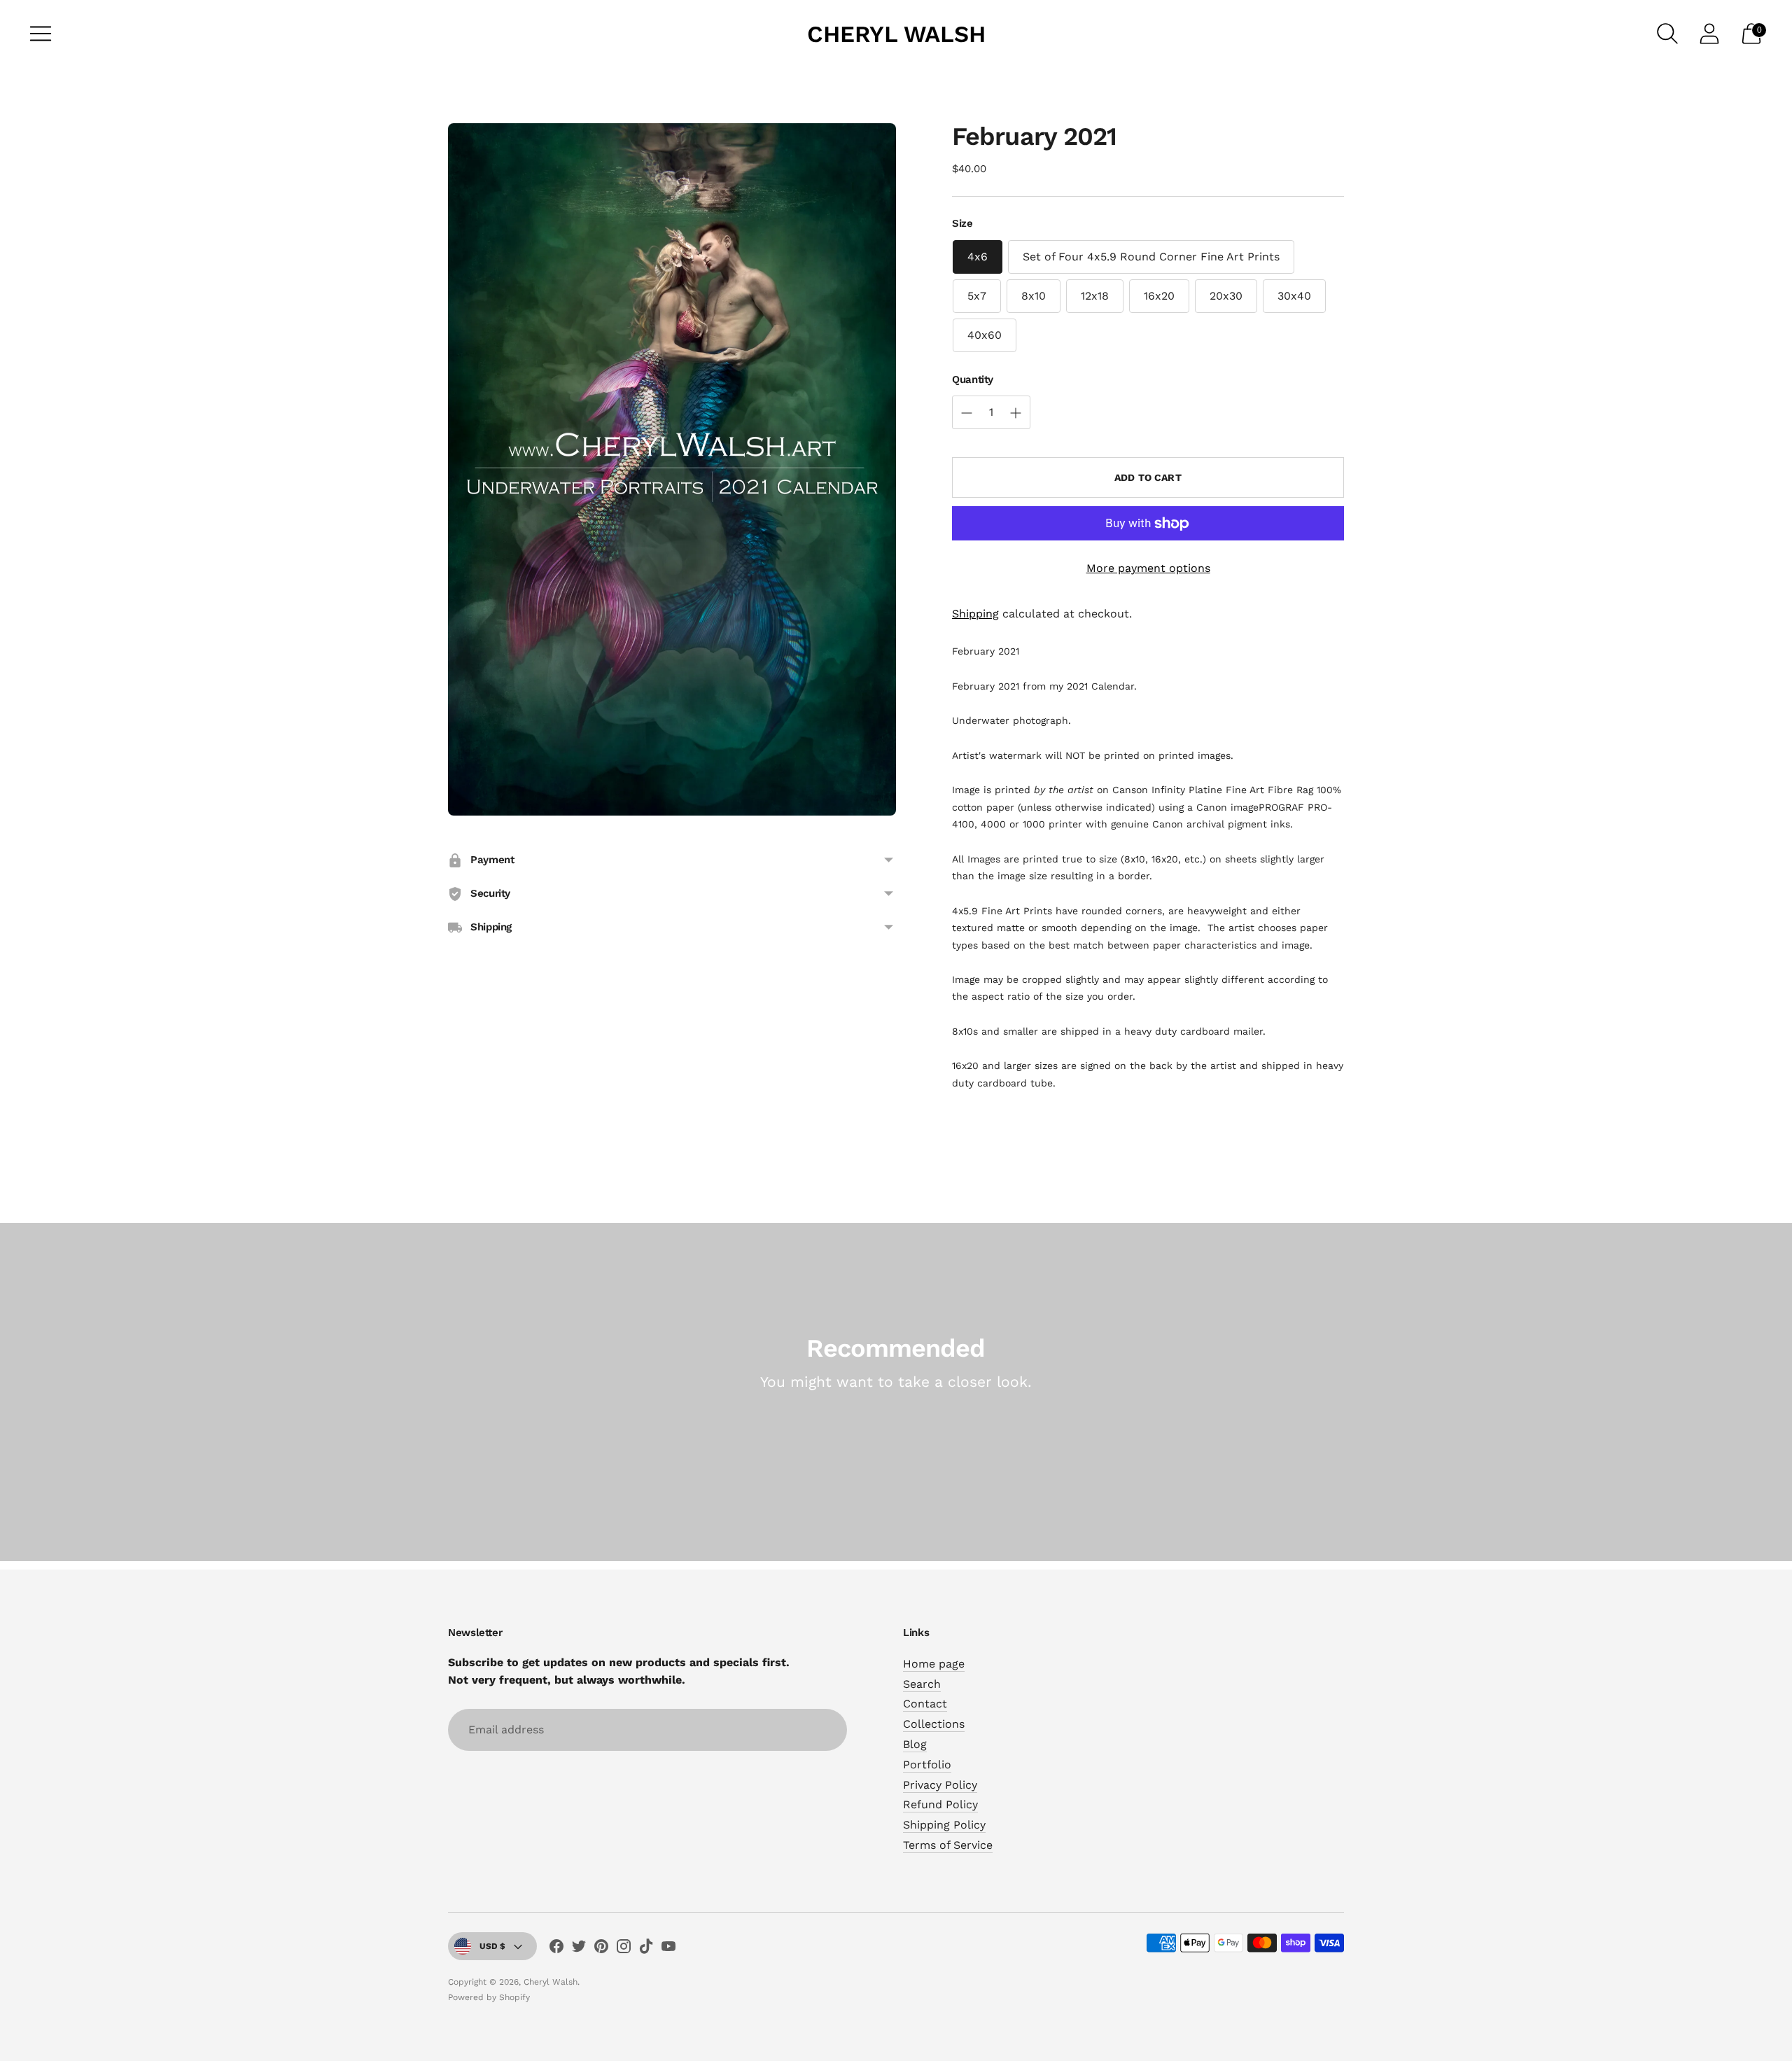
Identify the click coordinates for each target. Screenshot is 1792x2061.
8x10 (1034, 296)
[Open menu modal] (41, 34)
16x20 (1159, 296)
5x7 (977, 296)
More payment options (1148, 568)
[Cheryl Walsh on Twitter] (579, 1949)
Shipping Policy (944, 1825)
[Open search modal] (1667, 34)
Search (922, 1684)
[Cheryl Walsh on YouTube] (668, 1949)
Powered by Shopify (489, 1997)
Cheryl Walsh (551, 1982)
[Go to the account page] (1709, 34)
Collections (934, 1724)
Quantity (973, 379)
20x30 (1226, 296)
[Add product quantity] (967, 413)
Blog (915, 1744)
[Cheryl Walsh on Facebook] (556, 1949)
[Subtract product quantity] (1016, 413)
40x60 (985, 335)
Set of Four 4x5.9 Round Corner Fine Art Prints (1151, 257)
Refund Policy (940, 1804)
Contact (925, 1704)
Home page (934, 1664)
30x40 (1294, 296)
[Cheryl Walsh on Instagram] (624, 1949)
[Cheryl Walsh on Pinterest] (601, 1949)
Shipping (975, 614)
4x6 (978, 257)
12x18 (1095, 296)
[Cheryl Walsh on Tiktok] (646, 1949)
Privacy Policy (940, 1785)
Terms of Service (948, 1845)
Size (962, 223)
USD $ (492, 1946)
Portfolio (927, 1765)
